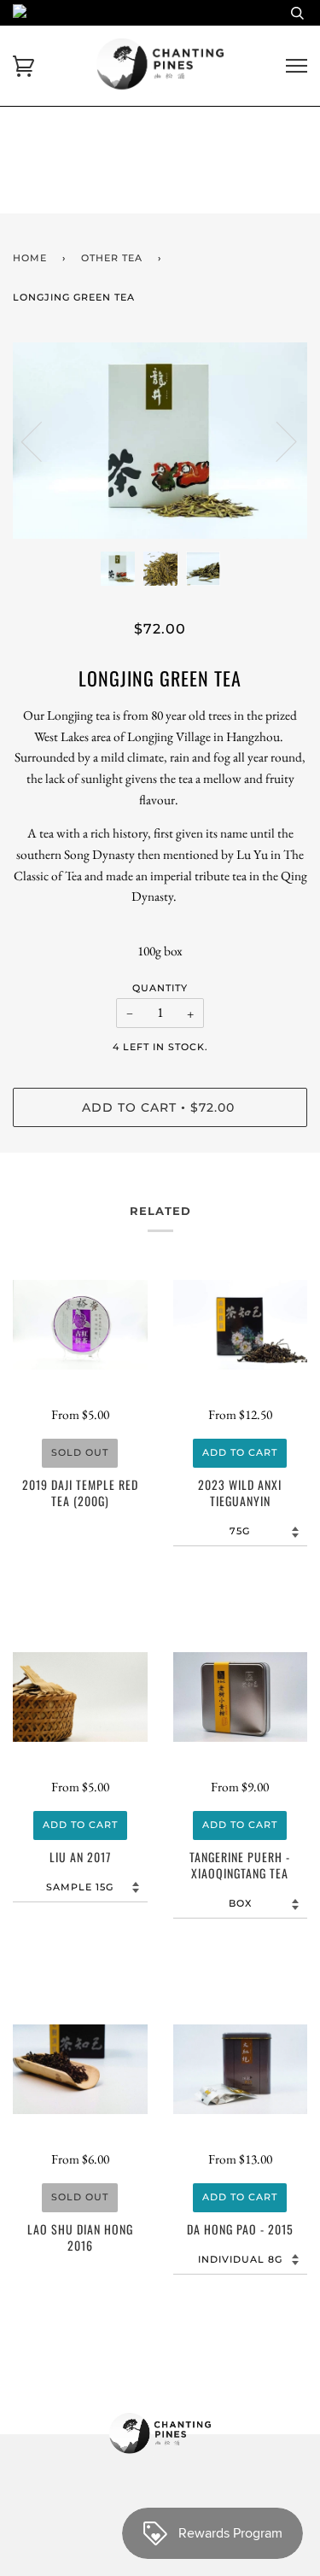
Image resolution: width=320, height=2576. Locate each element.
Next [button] (276, 441)
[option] (160, 441)
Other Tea (112, 258)
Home (30, 258)
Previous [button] (42, 441)
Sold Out (80, 1452)
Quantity (160, 988)
